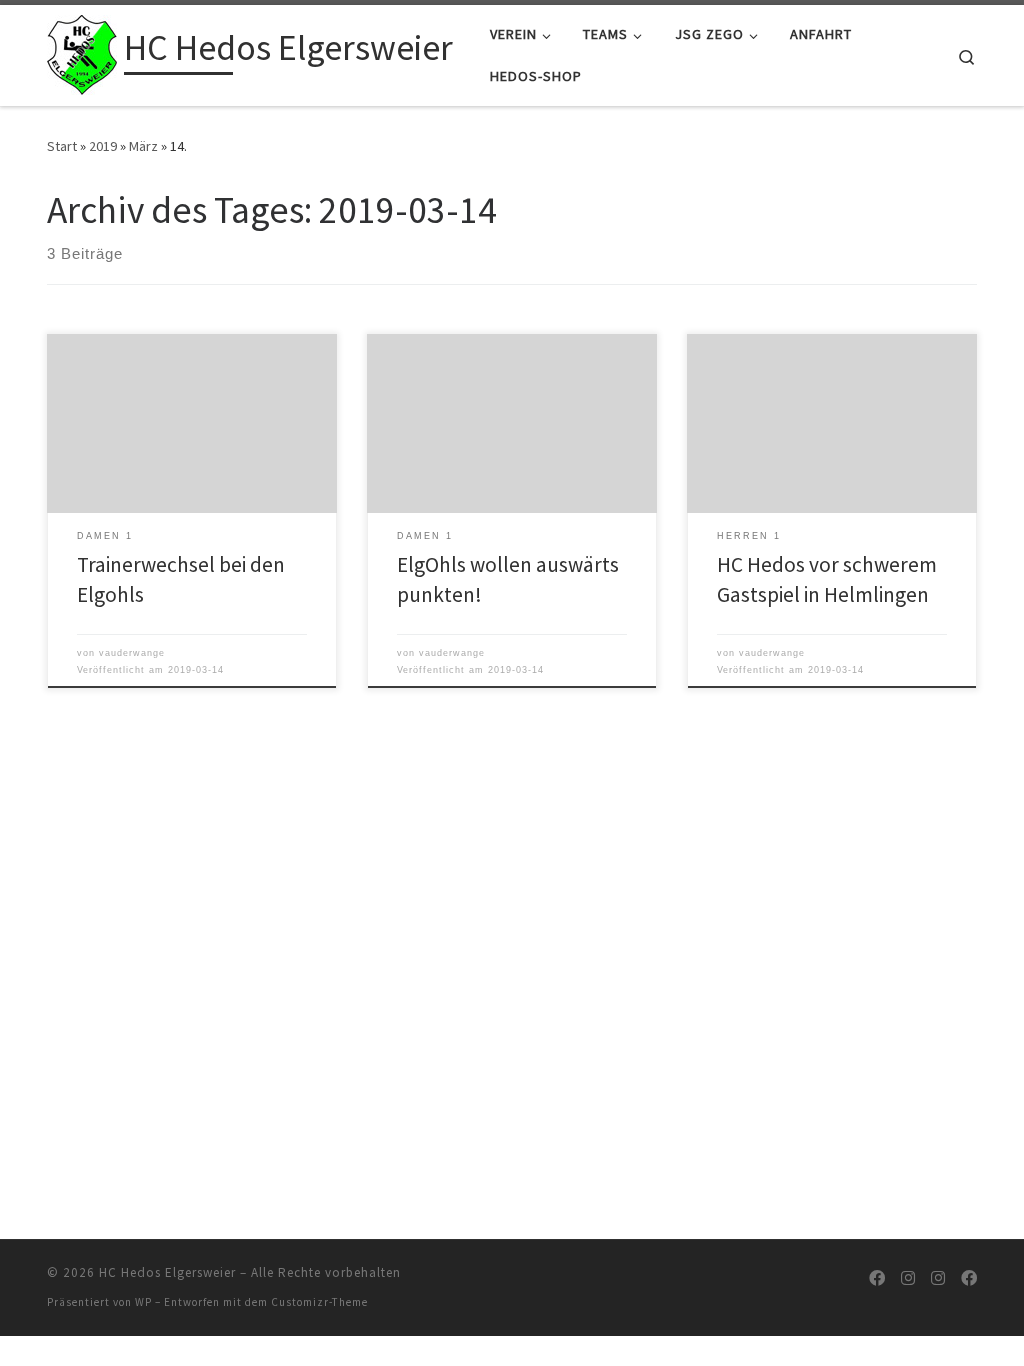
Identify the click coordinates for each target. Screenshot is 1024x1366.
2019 (103, 146)
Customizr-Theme (319, 1302)
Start (62, 146)
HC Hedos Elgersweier (167, 1272)
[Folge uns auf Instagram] (908, 1278)
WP (143, 1302)
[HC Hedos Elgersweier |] (82, 51)
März (143, 146)
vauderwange (132, 653)
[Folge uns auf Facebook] (877, 1278)
